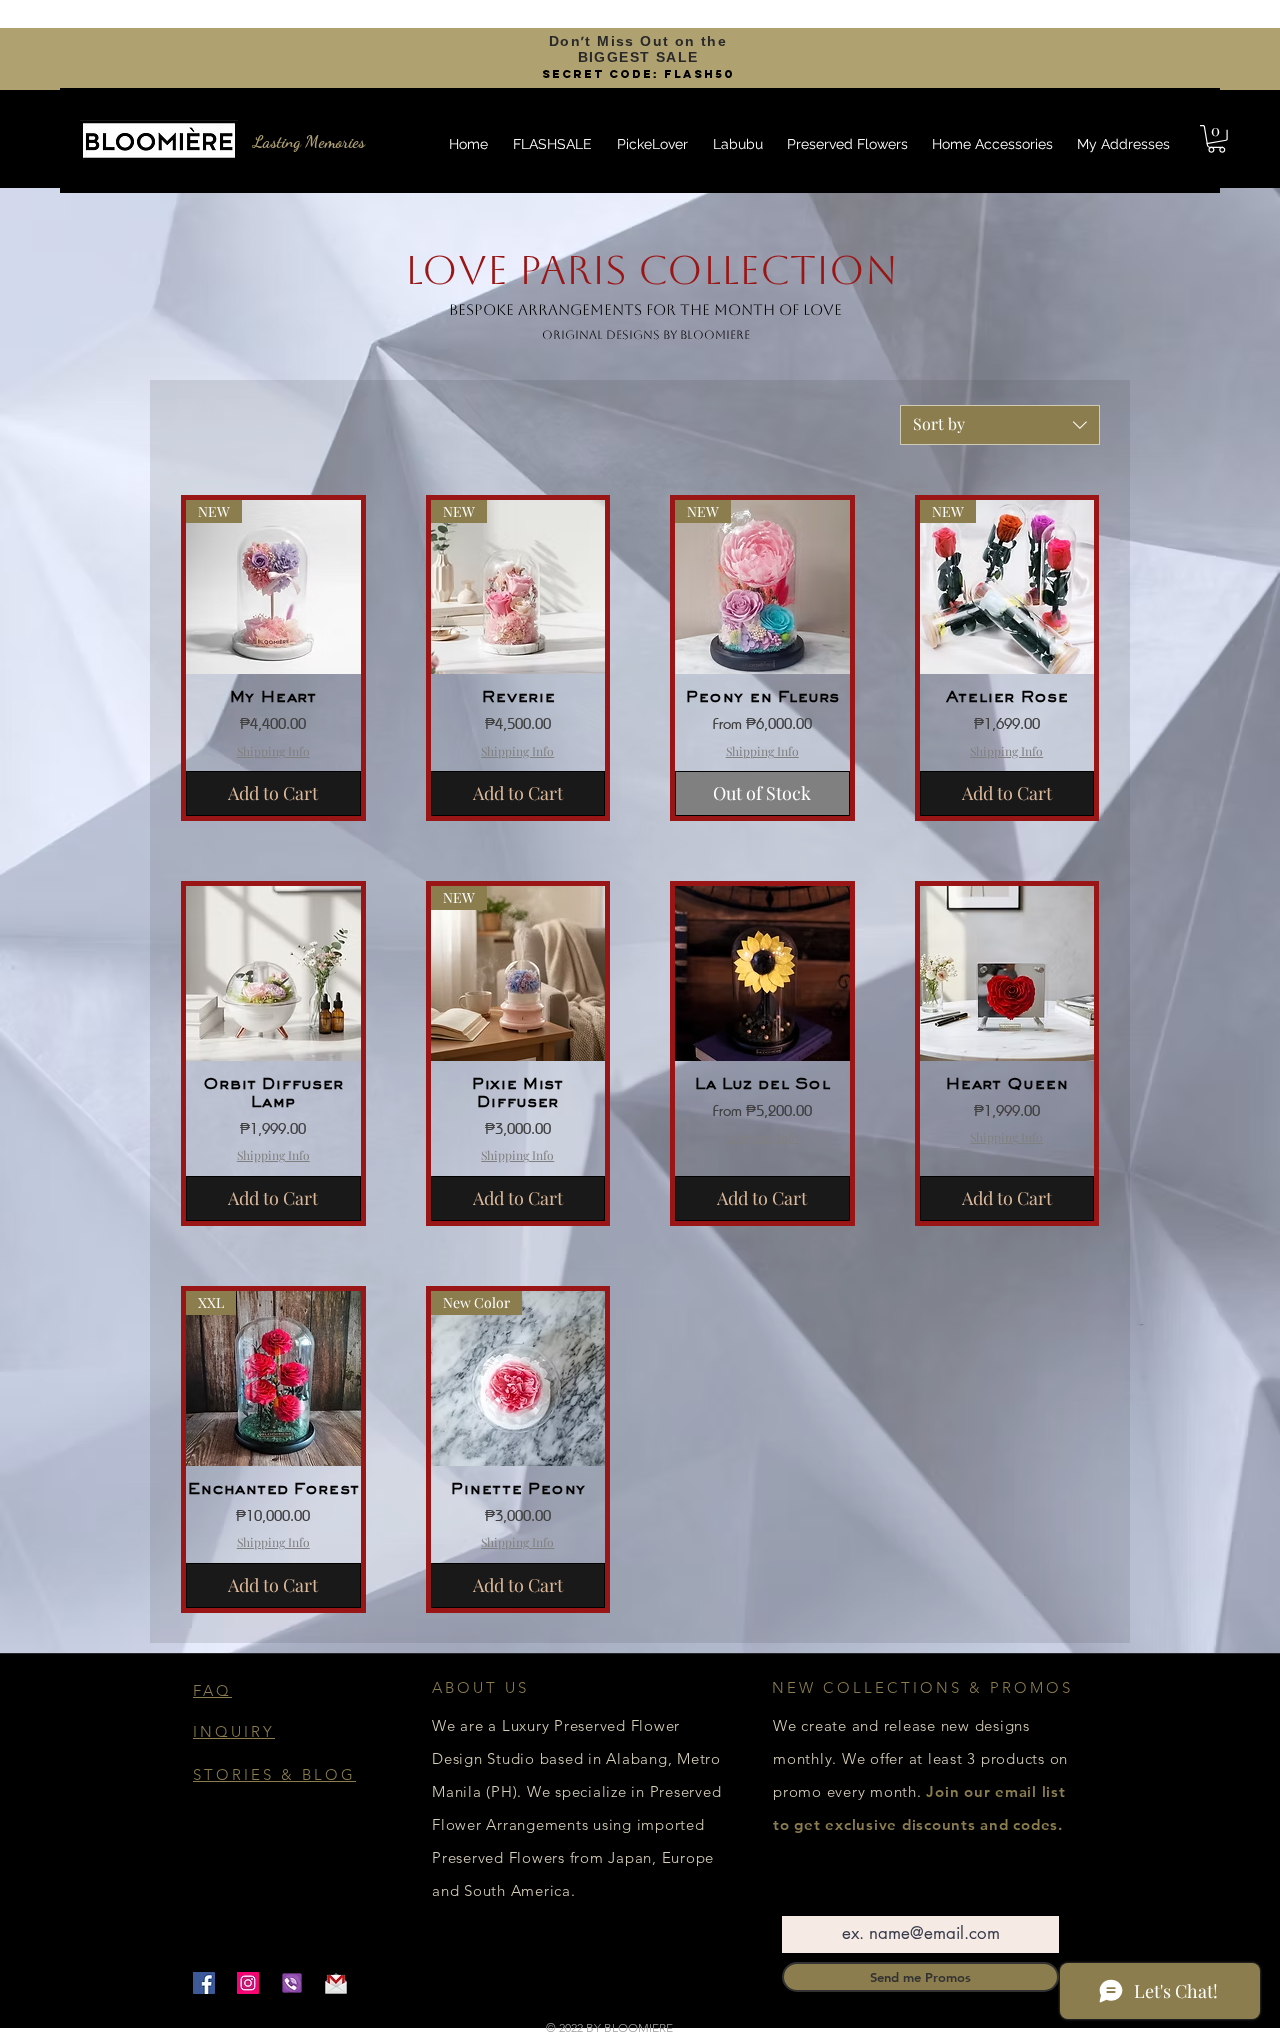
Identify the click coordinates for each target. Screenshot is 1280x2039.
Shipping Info (273, 751)
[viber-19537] (292, 1983)
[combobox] (1000, 425)
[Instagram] (248, 1983)
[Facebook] (204, 1983)
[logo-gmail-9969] (336, 1983)
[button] (1216, 139)
